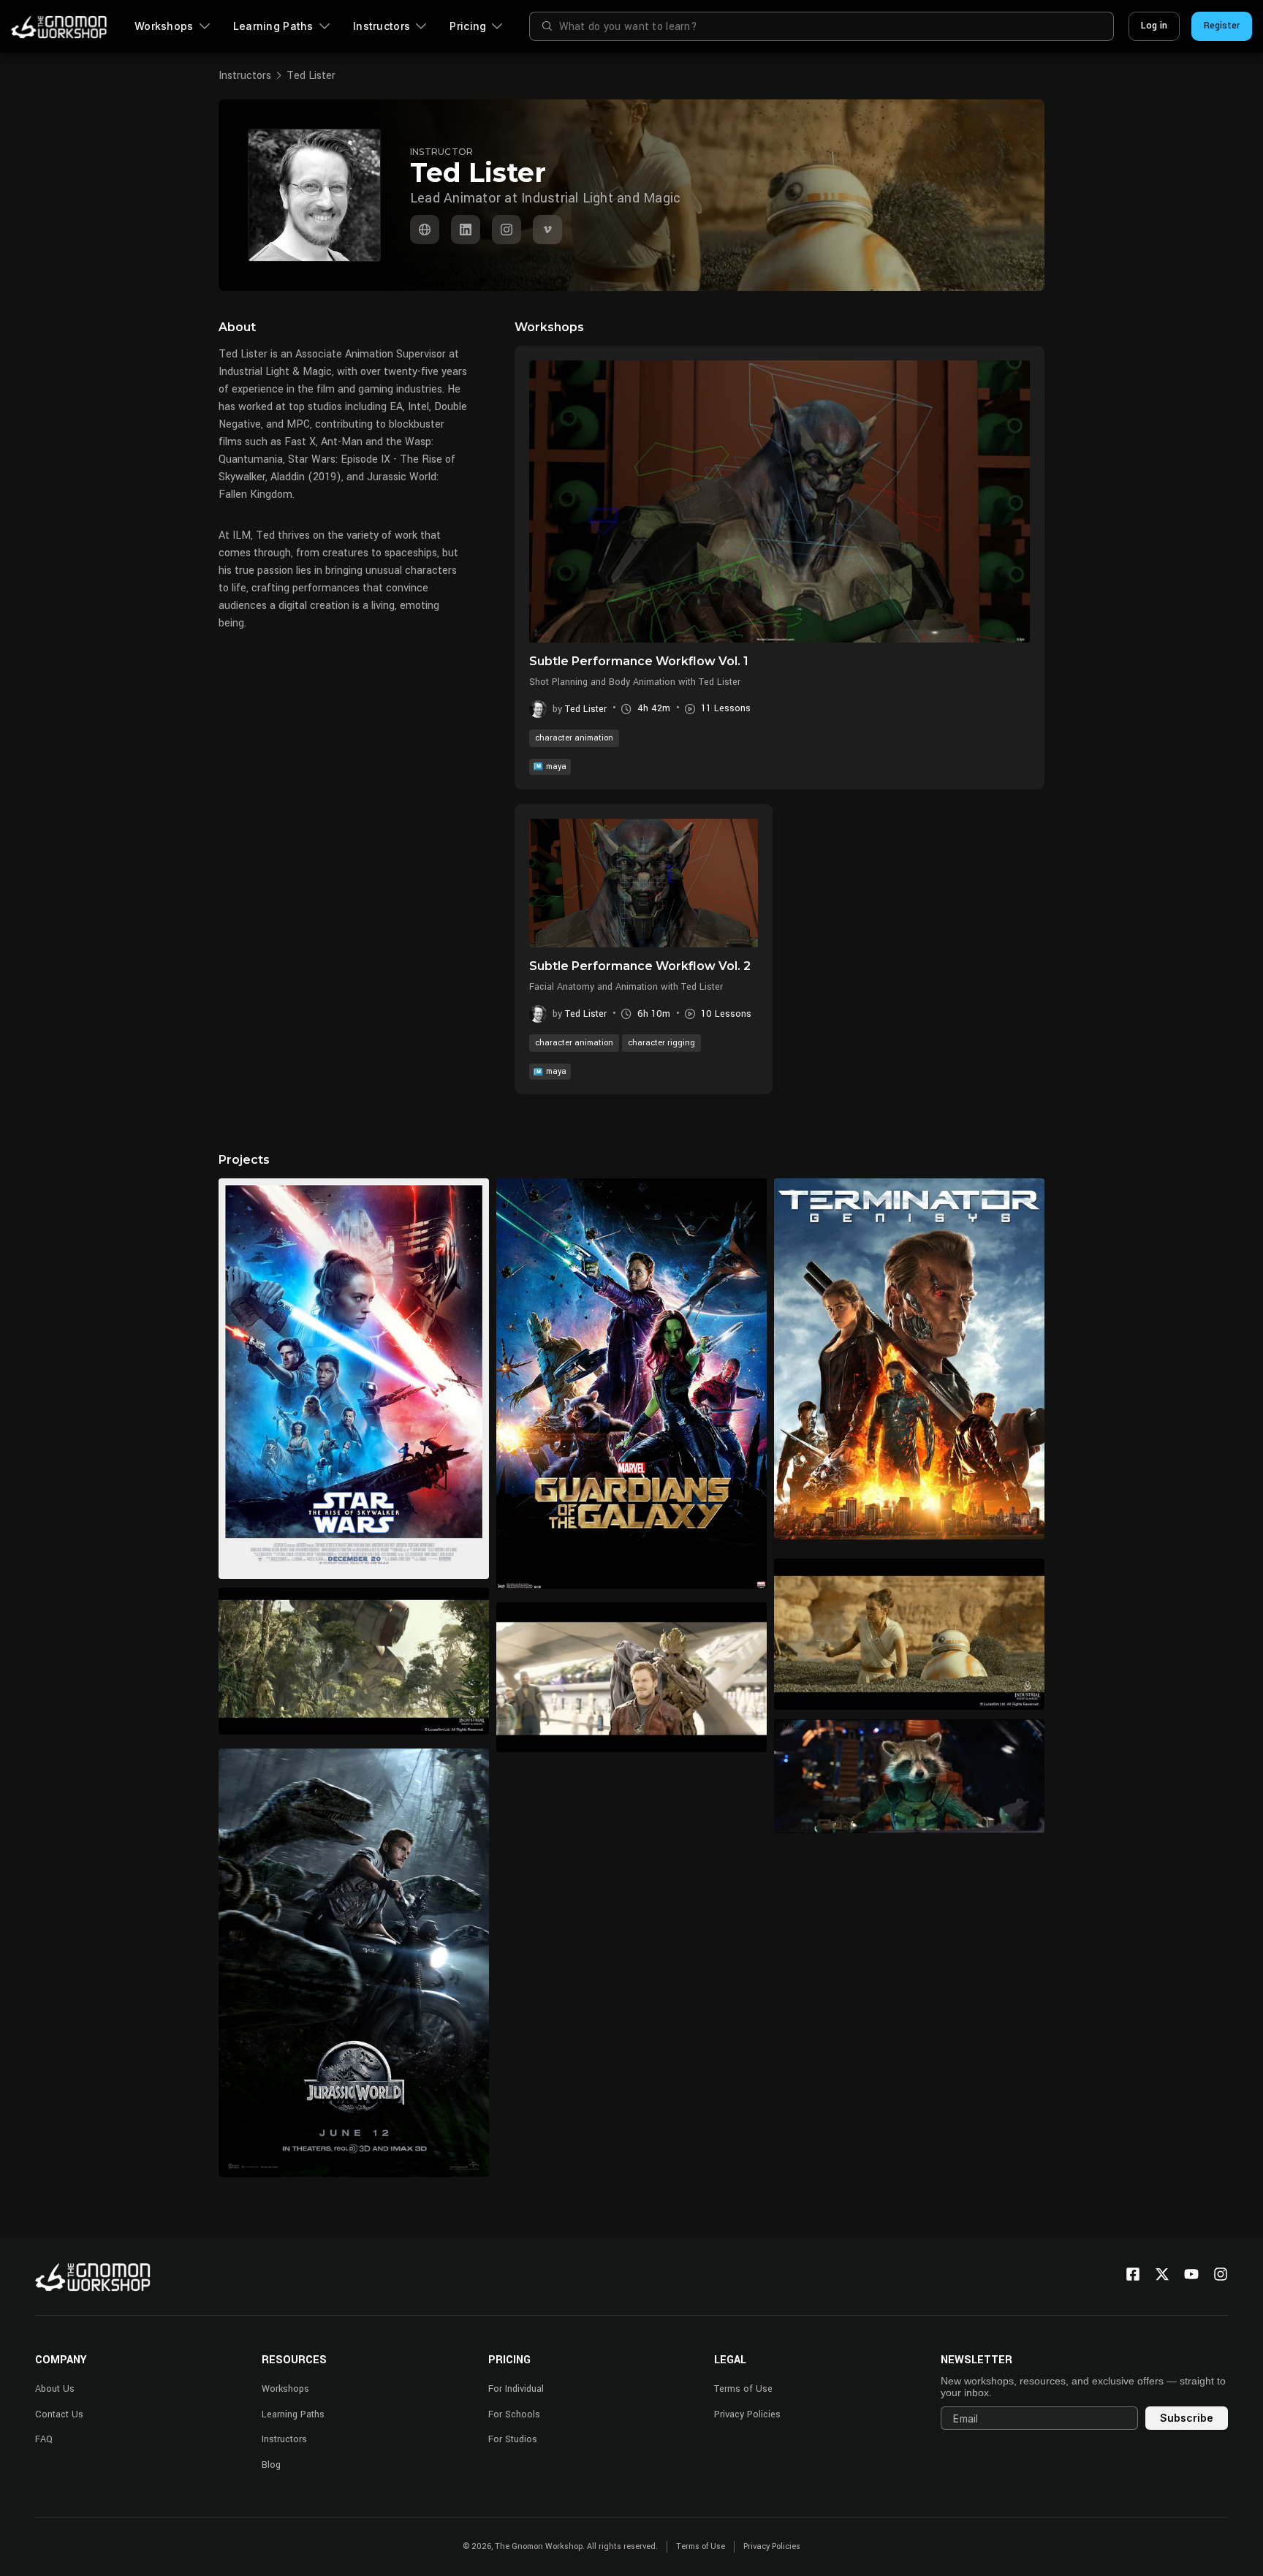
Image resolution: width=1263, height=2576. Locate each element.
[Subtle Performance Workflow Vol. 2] (644, 883)
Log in (1154, 26)
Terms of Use (743, 2389)
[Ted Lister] (425, 230)
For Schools (514, 2414)
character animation (574, 738)
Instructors (382, 26)
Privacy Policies (747, 2414)
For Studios (513, 2439)
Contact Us (59, 2414)
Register (1222, 26)
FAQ (44, 2439)
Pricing (468, 26)
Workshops (164, 26)
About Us (55, 2389)
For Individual (516, 2389)
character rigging (661, 1043)
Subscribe (1187, 2418)
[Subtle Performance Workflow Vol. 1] (780, 501)
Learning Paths (273, 26)
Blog (271, 2465)
